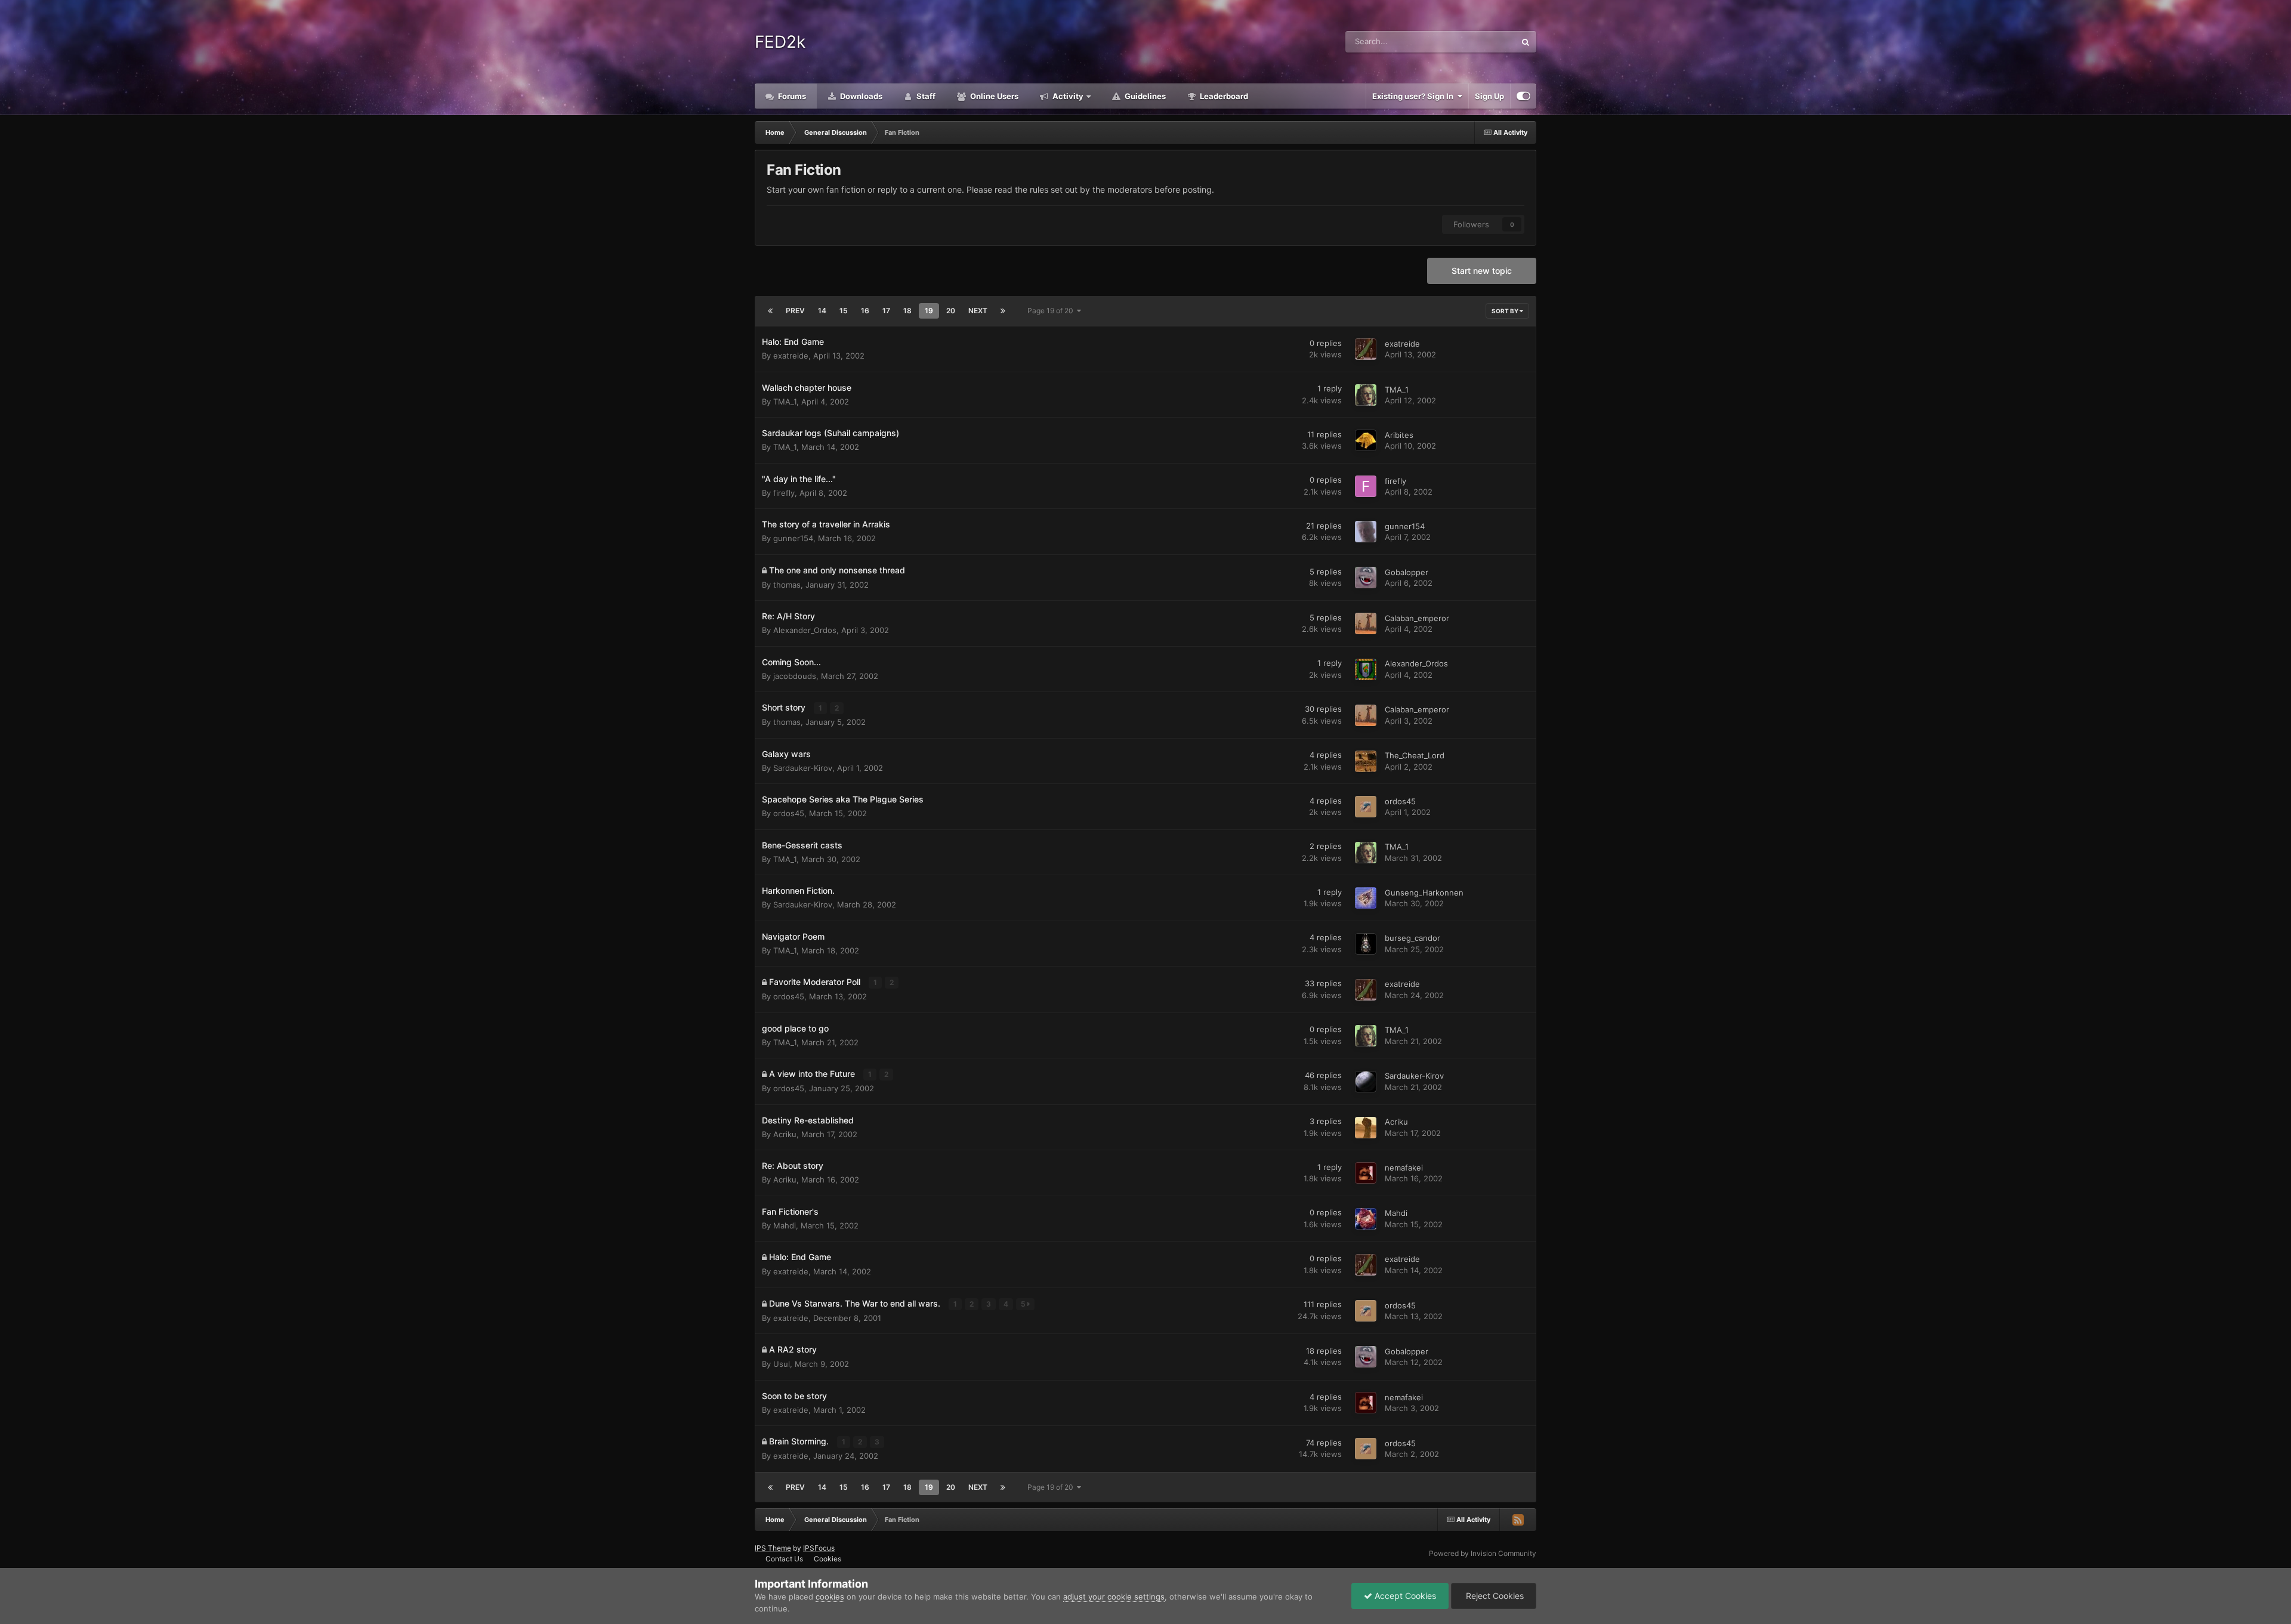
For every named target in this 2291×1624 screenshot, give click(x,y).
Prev (795, 311)
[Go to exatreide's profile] (1366, 349)
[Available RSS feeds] (1518, 1520)
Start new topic (1482, 271)
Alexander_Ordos (805, 630)
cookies (830, 1597)
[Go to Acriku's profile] (1366, 1128)
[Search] (1526, 42)
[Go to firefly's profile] (1366, 486)
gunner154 (793, 538)
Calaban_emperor (1417, 618)
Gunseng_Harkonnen (1424, 893)
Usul (782, 1364)
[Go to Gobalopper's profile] (1366, 578)
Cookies (828, 1559)
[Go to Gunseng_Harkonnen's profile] (1366, 898)
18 (907, 311)
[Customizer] (1523, 96)
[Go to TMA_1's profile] (1366, 395)
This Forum (1480, 41)
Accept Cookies (1404, 1596)
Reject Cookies (1494, 1596)
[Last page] (1003, 311)
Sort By (1506, 311)
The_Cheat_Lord (1415, 755)
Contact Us (784, 1559)
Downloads (860, 96)
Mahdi (785, 1225)
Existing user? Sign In (1415, 96)
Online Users (993, 96)
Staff (925, 96)
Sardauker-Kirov (803, 768)
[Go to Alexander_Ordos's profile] (1366, 669)
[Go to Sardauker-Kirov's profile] (1366, 1082)
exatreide (791, 356)
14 (822, 311)
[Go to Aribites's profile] (1366, 440)
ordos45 (789, 813)
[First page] (770, 311)
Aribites (1399, 435)
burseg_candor (1412, 938)
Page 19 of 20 (1052, 311)
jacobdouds (795, 676)
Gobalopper (1407, 572)
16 (865, 311)
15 (844, 311)
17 (886, 311)
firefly (784, 493)
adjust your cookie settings (1114, 1597)
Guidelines (1144, 96)
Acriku (785, 1134)
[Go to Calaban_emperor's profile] (1366, 623)
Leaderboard (1223, 96)
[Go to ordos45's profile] (1366, 807)
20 (951, 311)
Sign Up (1489, 96)
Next (978, 311)
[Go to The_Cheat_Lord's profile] (1366, 761)
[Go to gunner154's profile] (1366, 532)
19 (929, 311)
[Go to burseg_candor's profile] (1366, 944)
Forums (791, 96)
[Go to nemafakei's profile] (1366, 1173)
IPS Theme (773, 1548)
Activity (1067, 96)
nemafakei (1404, 1168)
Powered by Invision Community (1483, 1553)
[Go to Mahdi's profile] (1366, 1219)
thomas (787, 585)
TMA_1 (785, 402)
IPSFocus (819, 1548)
